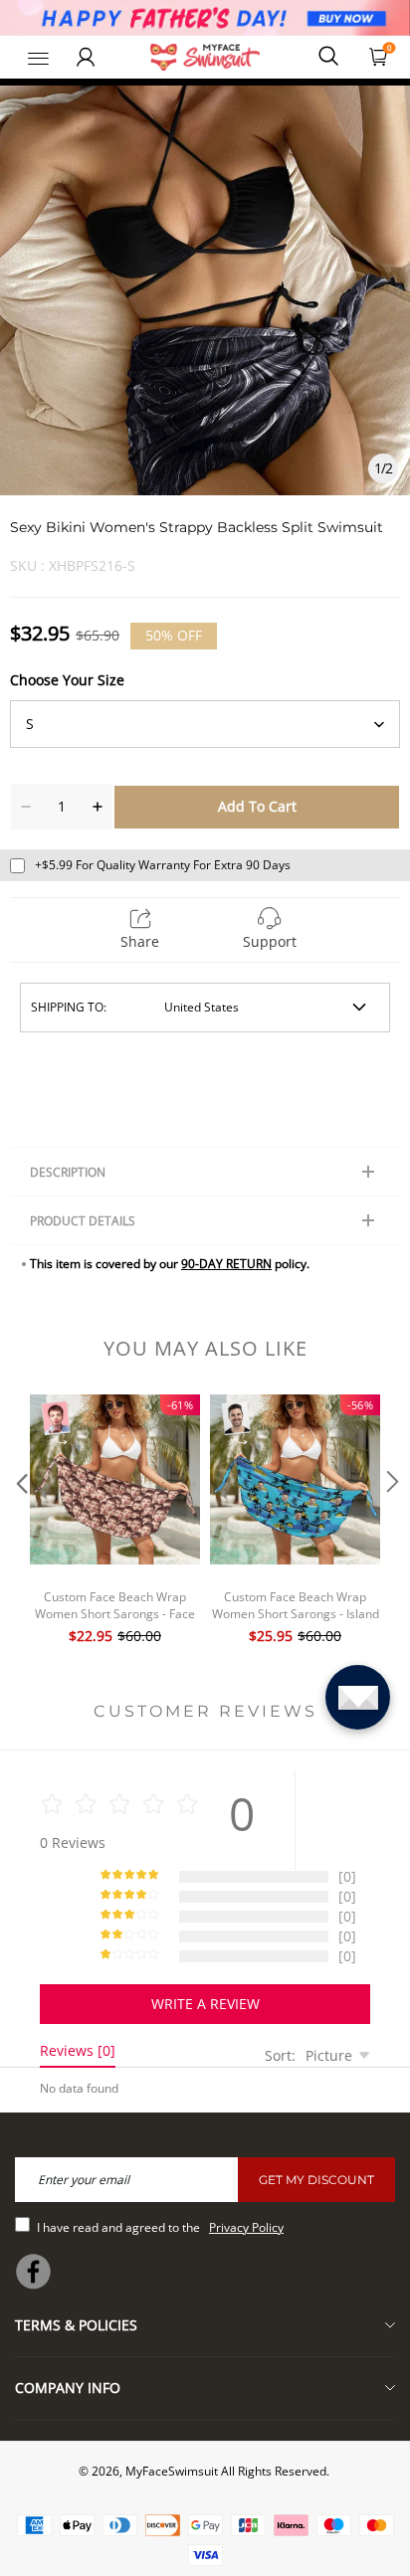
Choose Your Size (67, 680)
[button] (20, 1522)
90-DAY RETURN (226, 1264)
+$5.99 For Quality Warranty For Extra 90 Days (163, 865)
